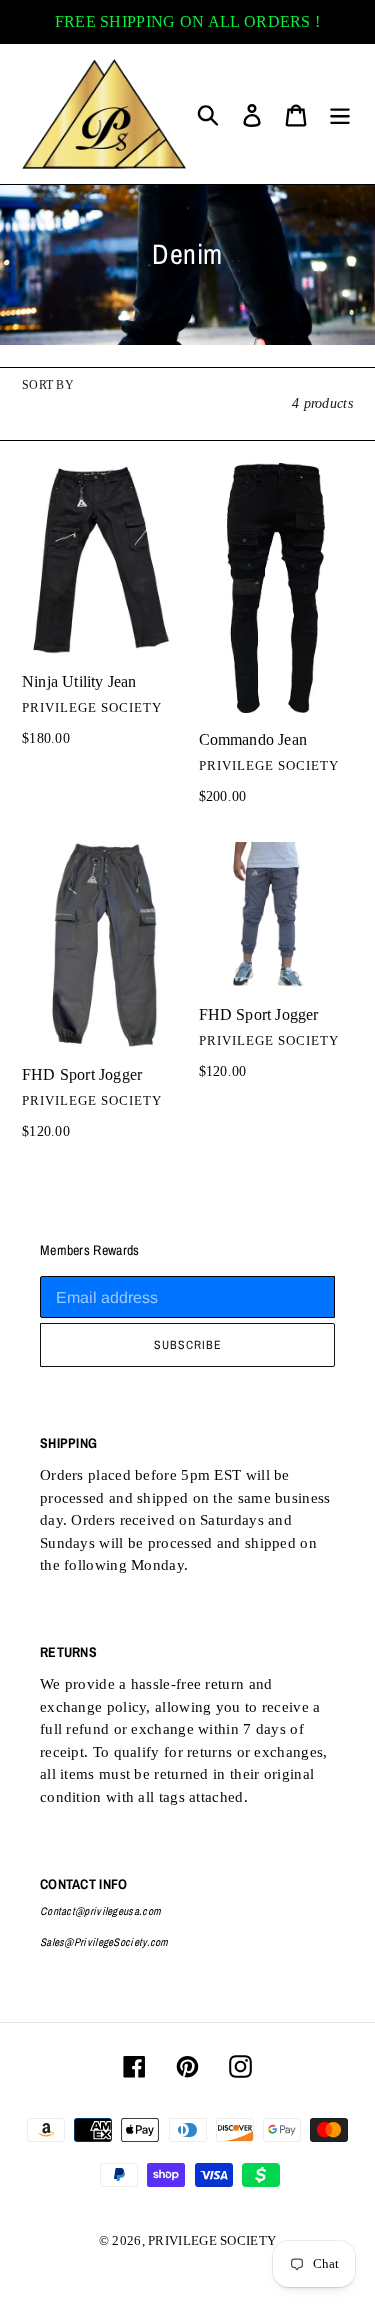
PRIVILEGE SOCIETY (212, 2240)
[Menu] (340, 114)
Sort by (48, 385)
